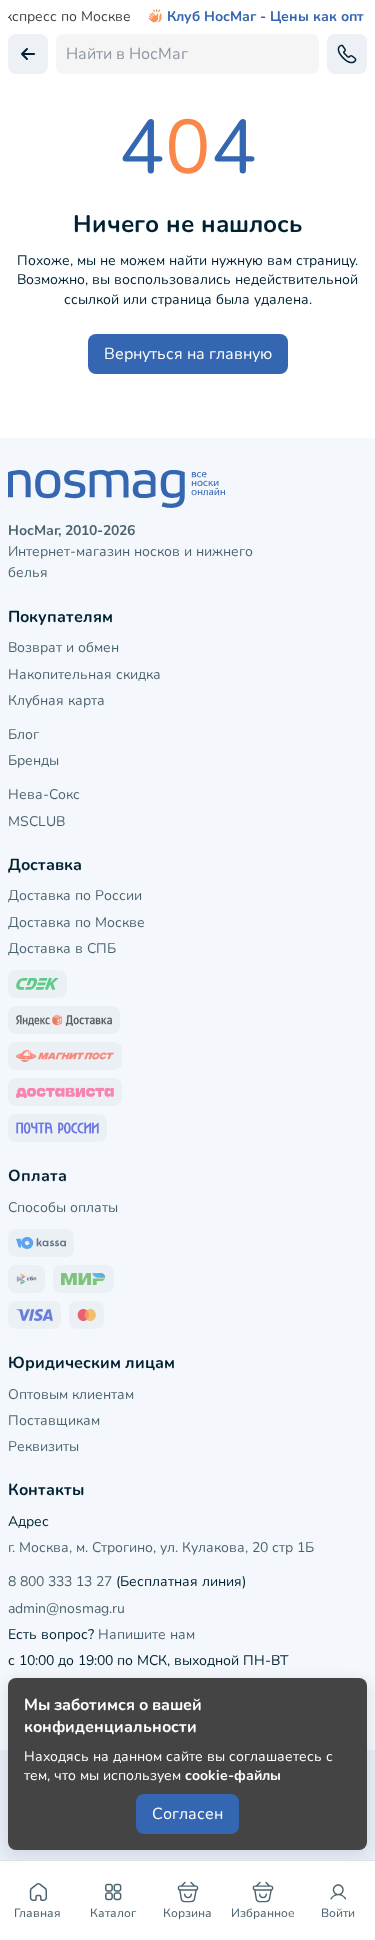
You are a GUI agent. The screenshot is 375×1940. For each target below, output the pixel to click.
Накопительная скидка (84, 674)
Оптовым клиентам (71, 1394)
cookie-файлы (233, 1775)
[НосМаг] (187, 489)
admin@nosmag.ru (66, 1608)
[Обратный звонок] (347, 54)
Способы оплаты (63, 1207)
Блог (23, 734)
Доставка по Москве (76, 922)
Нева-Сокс (44, 794)
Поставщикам (54, 1420)
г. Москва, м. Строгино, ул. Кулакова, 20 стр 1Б (161, 1547)
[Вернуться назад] (28, 54)
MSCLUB (36, 821)
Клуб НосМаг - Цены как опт (265, 17)
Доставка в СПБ (62, 948)
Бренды (33, 760)
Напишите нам (146, 1634)
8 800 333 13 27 (60, 1581)
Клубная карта (56, 700)
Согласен (187, 1814)
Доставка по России (75, 895)
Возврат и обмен (63, 647)
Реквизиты (43, 1446)
